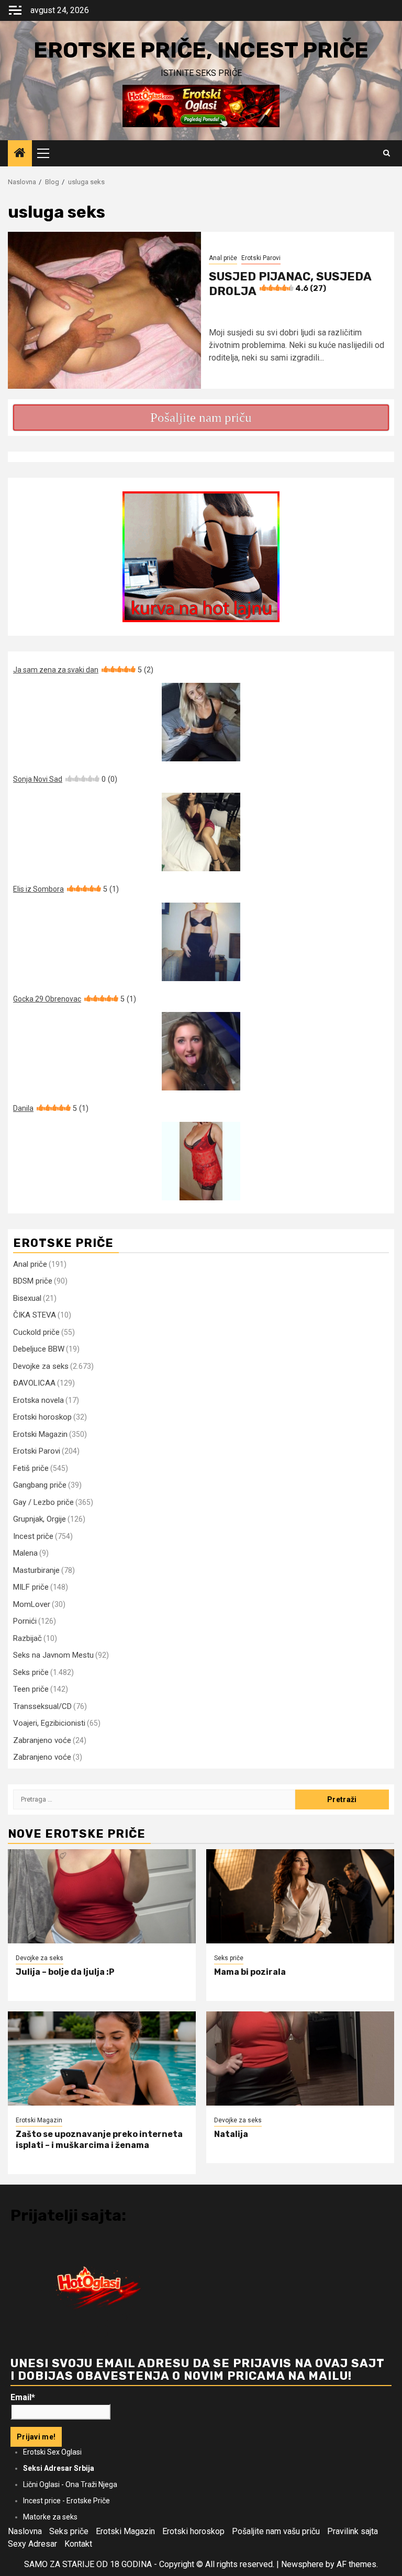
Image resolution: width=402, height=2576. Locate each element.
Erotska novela (38, 1400)
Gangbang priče (40, 1485)
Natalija (231, 2134)
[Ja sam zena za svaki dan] (201, 722)
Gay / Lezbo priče (43, 1502)
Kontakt (78, 2544)
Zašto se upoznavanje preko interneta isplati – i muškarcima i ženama (99, 2140)
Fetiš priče (31, 1468)
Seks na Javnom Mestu (53, 1655)
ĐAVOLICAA (34, 1383)
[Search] (387, 153)
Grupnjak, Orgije (40, 1519)
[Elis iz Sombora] (201, 942)
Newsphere (302, 2564)
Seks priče (31, 1672)
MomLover (32, 1604)
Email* (23, 2397)
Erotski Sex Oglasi (52, 2452)
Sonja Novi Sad (65, 779)
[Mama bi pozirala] (300, 1896)
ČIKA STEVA (35, 1315)
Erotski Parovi (261, 258)
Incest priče (33, 1536)
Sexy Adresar (32, 2544)
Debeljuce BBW (39, 1349)
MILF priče (31, 1587)
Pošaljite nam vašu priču (276, 2531)
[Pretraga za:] (154, 1799)
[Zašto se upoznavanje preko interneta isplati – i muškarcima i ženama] (102, 2058)
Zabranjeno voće (42, 1740)
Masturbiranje (36, 1570)
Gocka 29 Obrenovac (75, 999)
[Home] (20, 154)
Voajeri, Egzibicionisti (49, 1723)
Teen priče (31, 1689)
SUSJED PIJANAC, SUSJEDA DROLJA (290, 284)
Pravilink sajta (353, 2531)
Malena (25, 1553)
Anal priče (223, 258)
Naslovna (25, 2531)
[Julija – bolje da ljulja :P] (102, 1896)
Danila (51, 1108)
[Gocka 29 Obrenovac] (201, 1051)
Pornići (25, 1621)
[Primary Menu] (48, 153)
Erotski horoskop (42, 1417)
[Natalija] (300, 2058)
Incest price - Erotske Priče (66, 2501)
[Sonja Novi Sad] (201, 832)
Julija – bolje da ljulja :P (65, 1972)
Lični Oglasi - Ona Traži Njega (70, 2484)
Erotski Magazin (40, 1434)
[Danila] (201, 1161)
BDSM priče (33, 1281)
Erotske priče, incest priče (201, 50)
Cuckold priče (36, 1332)
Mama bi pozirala (250, 1972)
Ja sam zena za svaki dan (83, 670)
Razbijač (27, 1638)
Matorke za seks (50, 2517)
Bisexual (27, 1298)
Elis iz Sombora (66, 889)
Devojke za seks (41, 1366)
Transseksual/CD (42, 1706)
